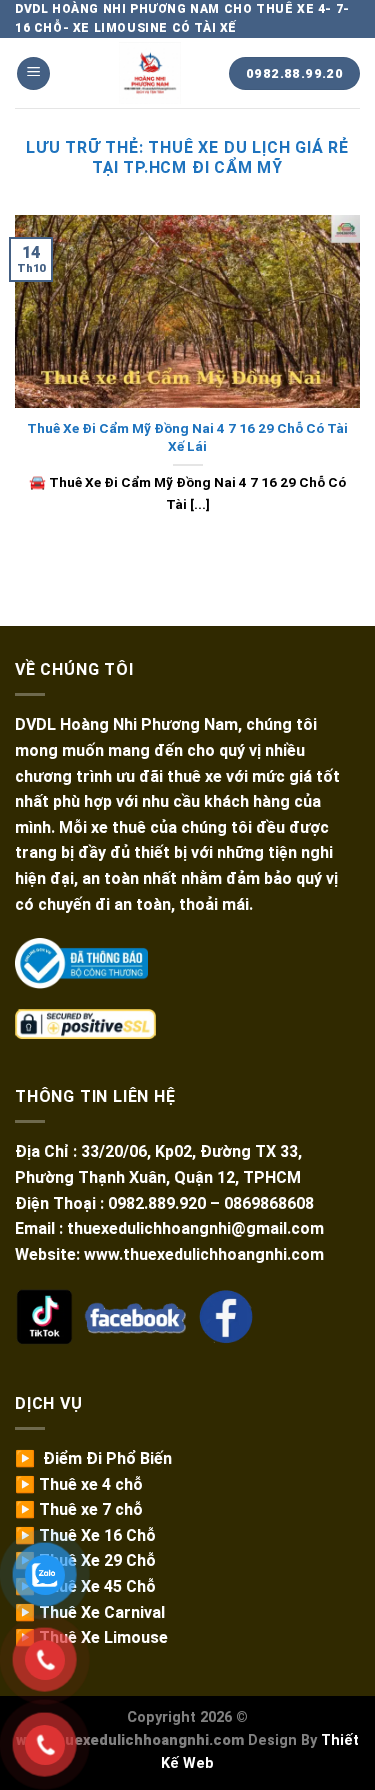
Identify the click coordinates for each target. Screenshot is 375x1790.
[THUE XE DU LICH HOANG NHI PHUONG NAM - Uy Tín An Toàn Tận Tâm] (149, 73)
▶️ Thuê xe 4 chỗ (79, 1484)
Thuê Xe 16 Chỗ (97, 1535)
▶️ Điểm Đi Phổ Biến (93, 1458)
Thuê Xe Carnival (102, 1612)
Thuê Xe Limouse (103, 1637)
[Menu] (33, 73)
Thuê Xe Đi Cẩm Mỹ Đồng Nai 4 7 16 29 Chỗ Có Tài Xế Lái (187, 437)
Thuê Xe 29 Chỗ (97, 1560)
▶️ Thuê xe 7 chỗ (79, 1509)
